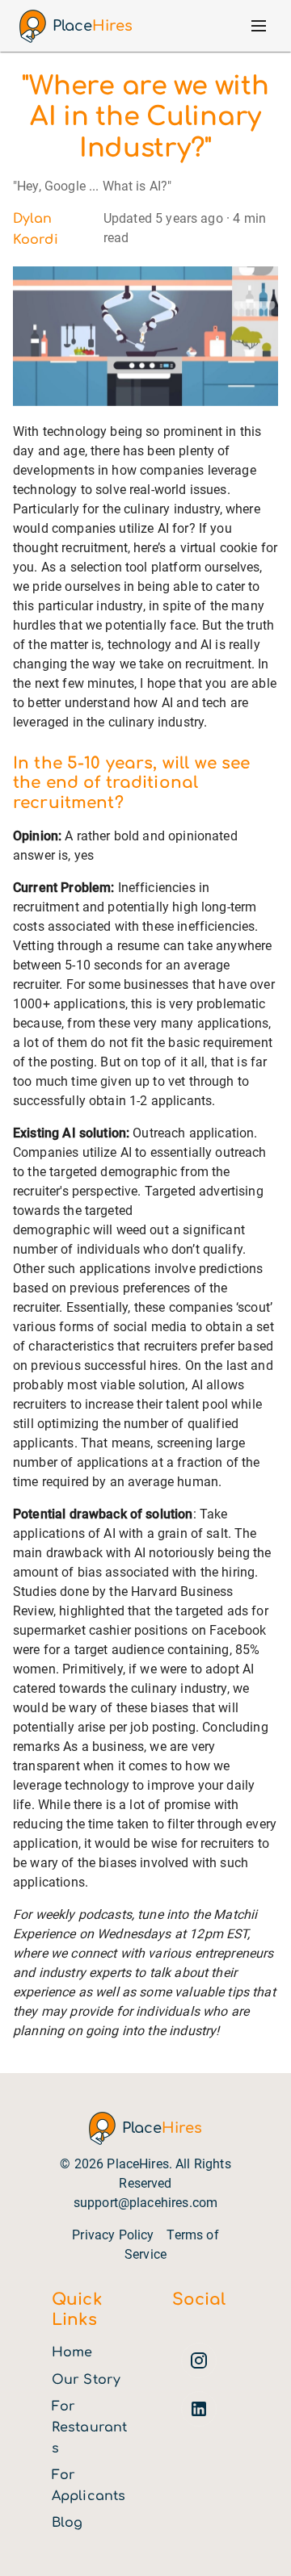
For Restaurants (89, 2427)
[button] (259, 26)
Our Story (86, 2380)
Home (72, 2352)
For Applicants (89, 2486)
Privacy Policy (113, 2235)
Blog (67, 2523)
